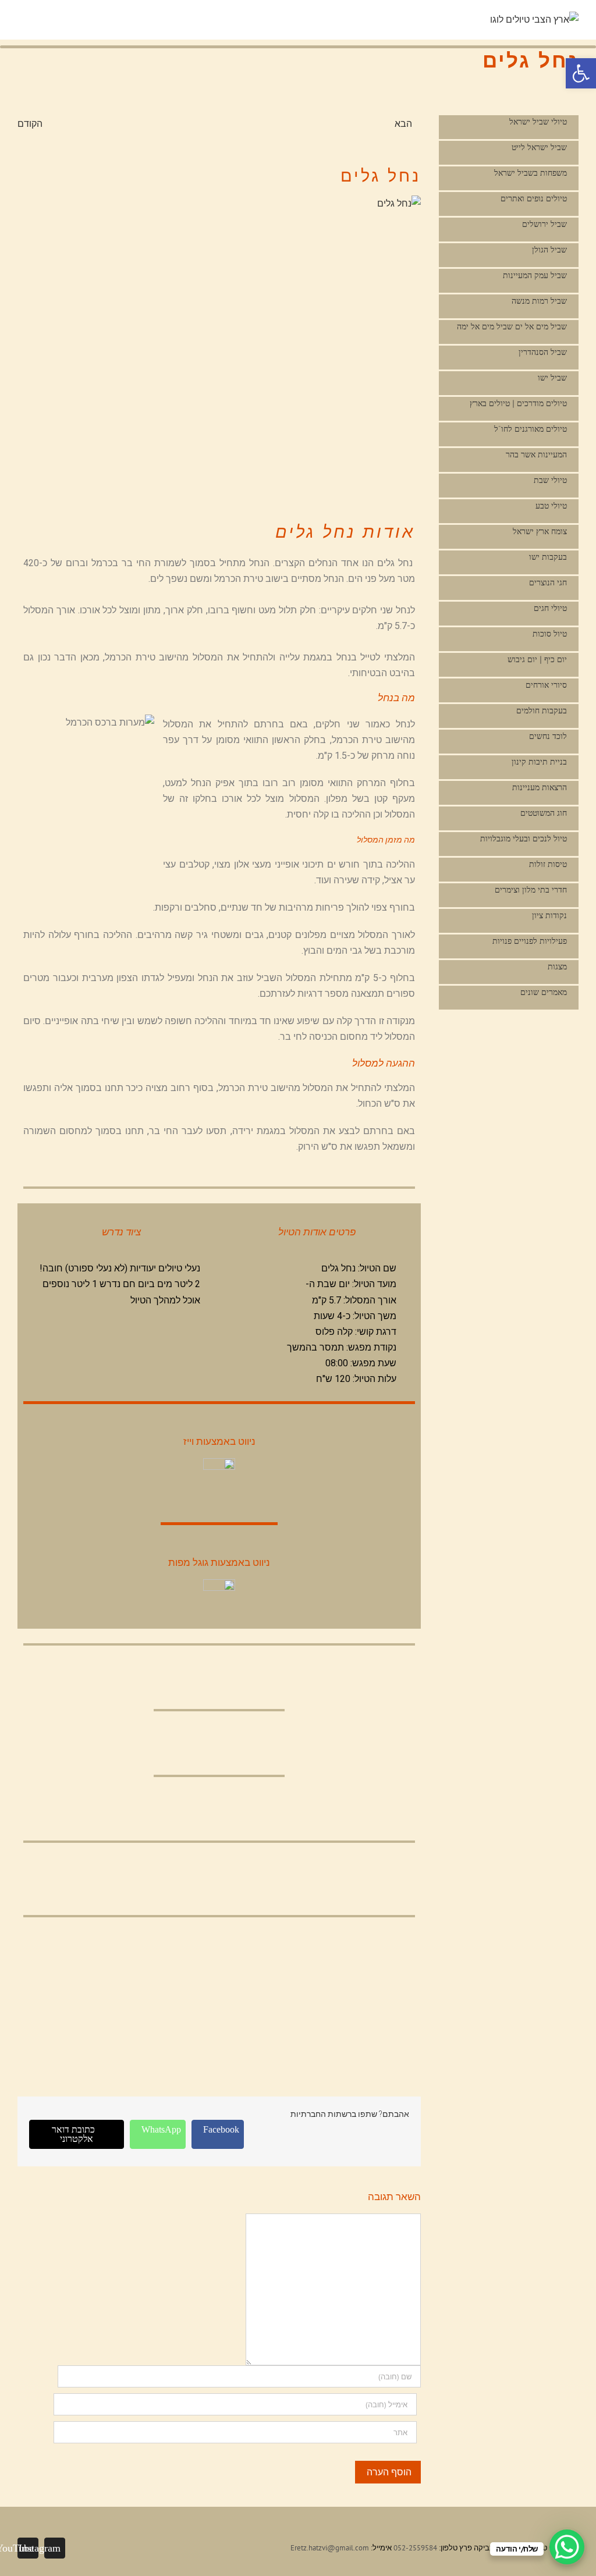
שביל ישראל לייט (539, 148)
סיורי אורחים (546, 685)
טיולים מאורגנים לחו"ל (531, 429)
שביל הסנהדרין (543, 352)
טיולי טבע (551, 506)
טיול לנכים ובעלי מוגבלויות (524, 839)
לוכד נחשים (548, 736)
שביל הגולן (549, 250)
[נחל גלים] (219, 347)
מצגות (557, 967)
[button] (581, 73)
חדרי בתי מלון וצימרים (531, 890)
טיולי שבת (550, 480)
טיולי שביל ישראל (538, 122)
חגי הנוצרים (548, 583)
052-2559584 (415, 2548)
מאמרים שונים (544, 992)
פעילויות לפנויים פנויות (530, 941)
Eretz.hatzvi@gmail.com (330, 2548)
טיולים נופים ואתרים (534, 199)
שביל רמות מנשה (539, 301)
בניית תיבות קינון (539, 762)
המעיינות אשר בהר (536, 455)
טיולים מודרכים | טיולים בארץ (518, 404)
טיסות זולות (548, 864)
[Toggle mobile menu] (485, 21)
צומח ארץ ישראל (540, 532)
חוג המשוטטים (544, 813)
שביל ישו (552, 378)
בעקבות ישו (548, 557)
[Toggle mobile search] (464, 21)
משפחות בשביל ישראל (531, 173)
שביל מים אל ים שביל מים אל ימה (512, 327)
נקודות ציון (549, 916)
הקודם (30, 123)
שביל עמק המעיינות (535, 276)
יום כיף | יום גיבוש (537, 660)
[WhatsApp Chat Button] (567, 2547)
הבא (403, 123)
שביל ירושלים (544, 224)
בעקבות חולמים (542, 711)
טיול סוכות (550, 634)
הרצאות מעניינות (540, 788)
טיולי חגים (550, 608)
